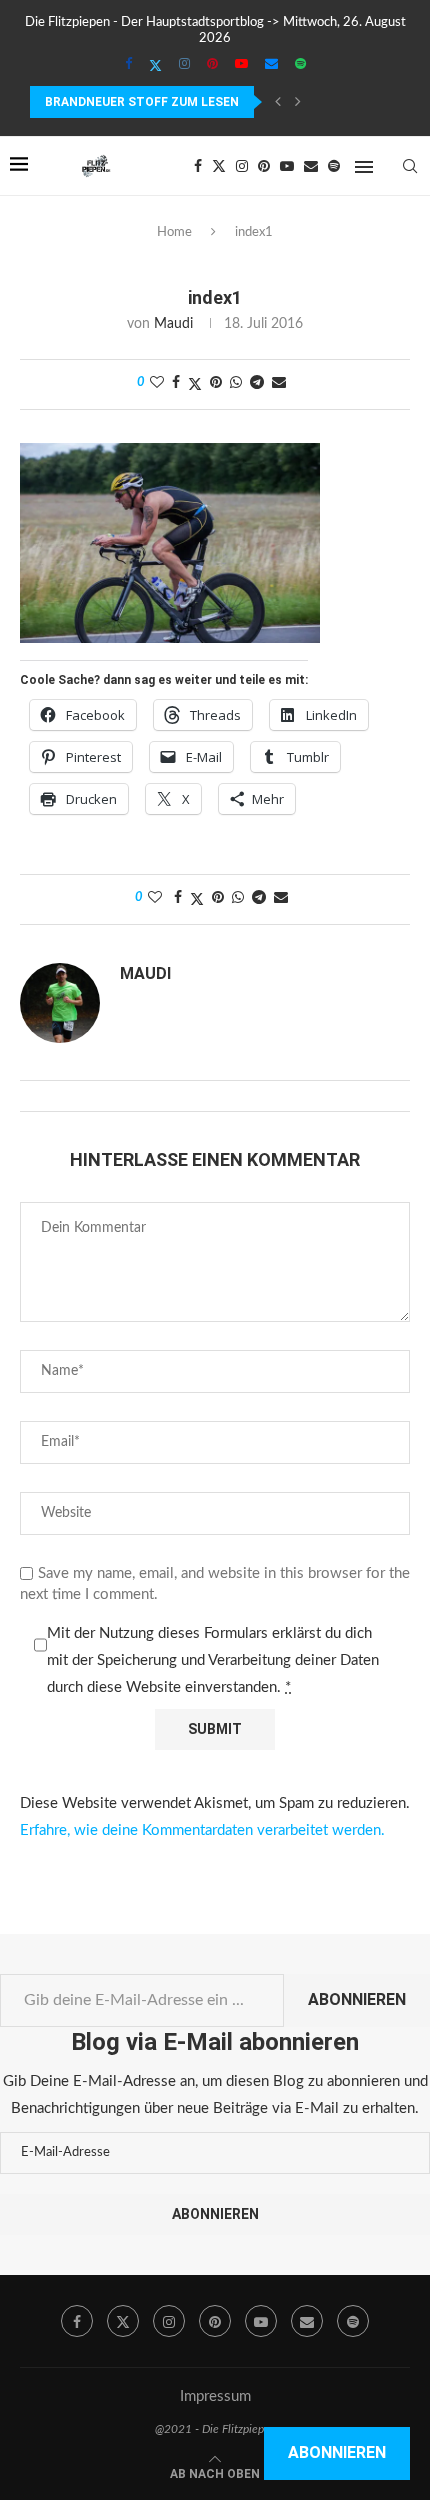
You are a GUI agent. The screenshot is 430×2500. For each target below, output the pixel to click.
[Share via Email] (279, 383)
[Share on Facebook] (176, 383)
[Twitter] (155, 66)
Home (174, 232)
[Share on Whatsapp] (236, 383)
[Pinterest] (212, 65)
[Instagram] (184, 65)
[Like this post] (157, 383)
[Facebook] (128, 65)
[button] (278, 102)
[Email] (271, 65)
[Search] (410, 166)
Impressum (215, 2396)
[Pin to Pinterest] (216, 383)
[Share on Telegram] (257, 383)
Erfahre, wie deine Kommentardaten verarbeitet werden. (202, 1830)
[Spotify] (300, 65)
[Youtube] (241, 65)
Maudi (173, 324)
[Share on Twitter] (195, 384)
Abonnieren (357, 1999)
